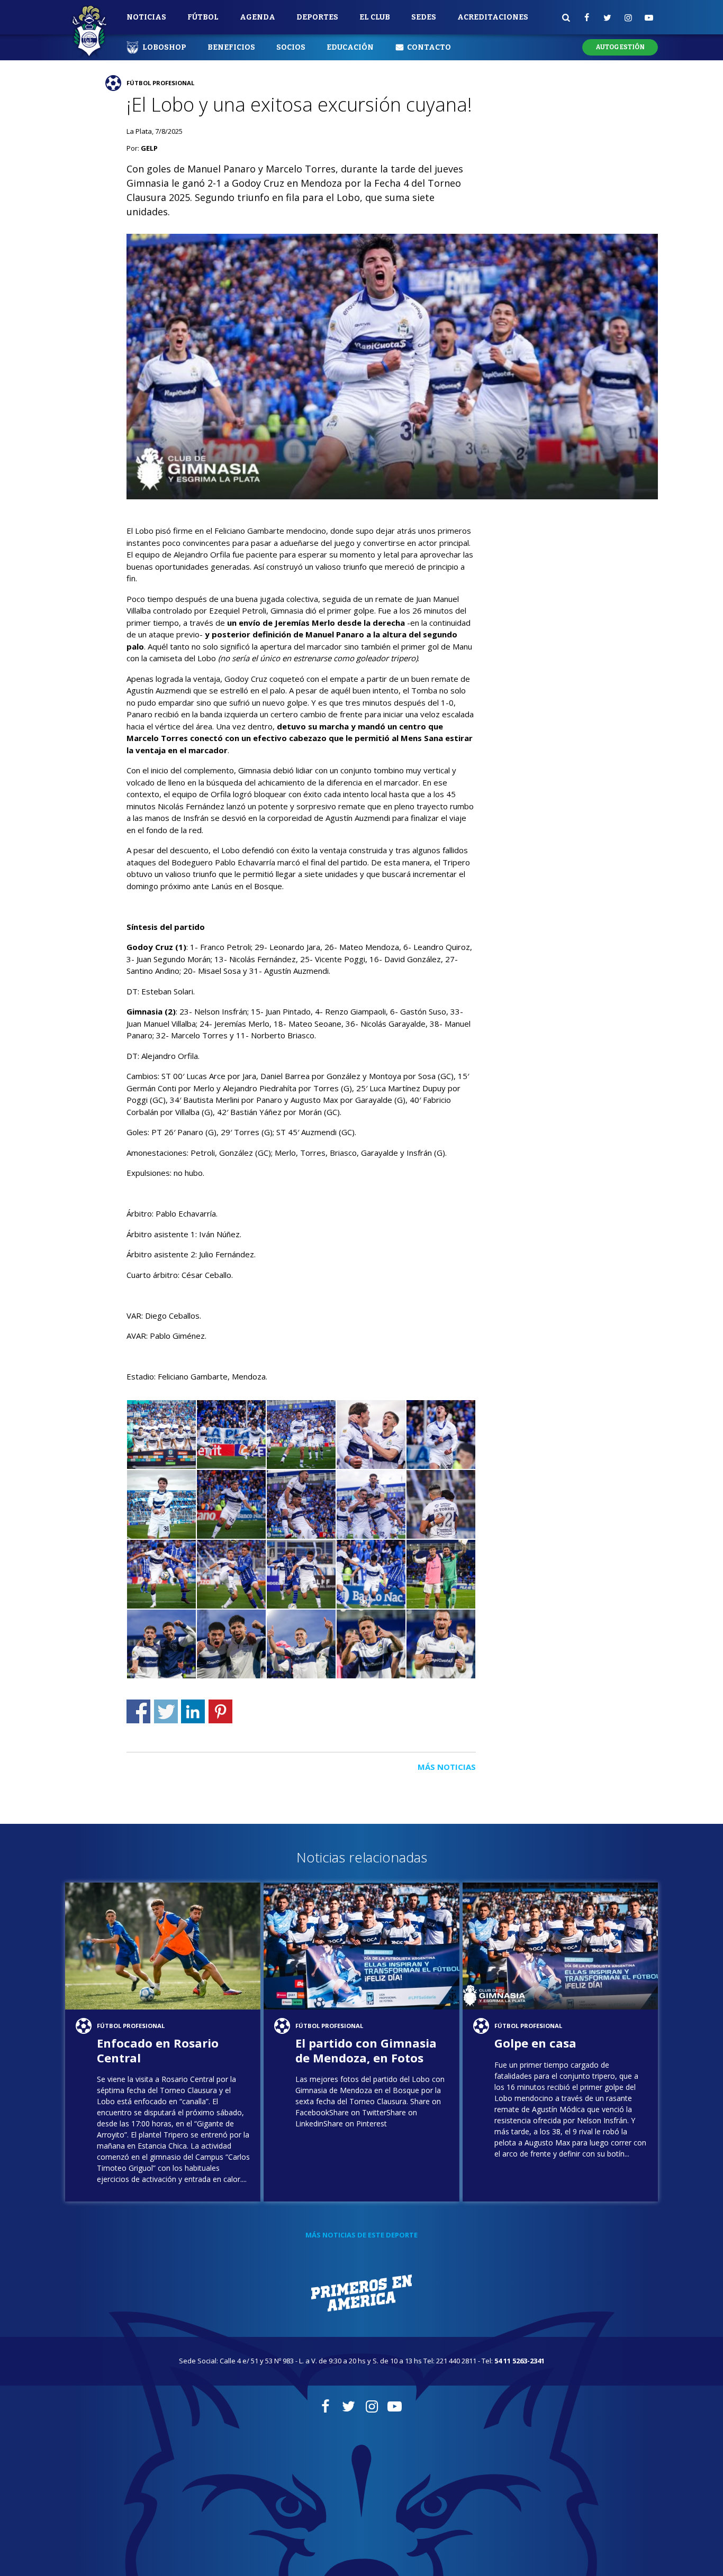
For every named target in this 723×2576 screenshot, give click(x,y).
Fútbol (203, 17)
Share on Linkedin (193, 1711)
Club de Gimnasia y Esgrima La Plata (89, 32)
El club (375, 17)
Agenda (257, 17)
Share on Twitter (166, 1711)
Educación (350, 47)
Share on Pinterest (220, 1711)
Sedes (424, 17)
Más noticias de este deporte (361, 2235)
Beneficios (231, 47)
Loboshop (164, 47)
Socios (291, 47)
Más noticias (447, 1767)
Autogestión (620, 47)
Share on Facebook (138, 1711)
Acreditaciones (493, 17)
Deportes (317, 17)
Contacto (429, 47)
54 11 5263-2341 (519, 2361)
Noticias (146, 17)
